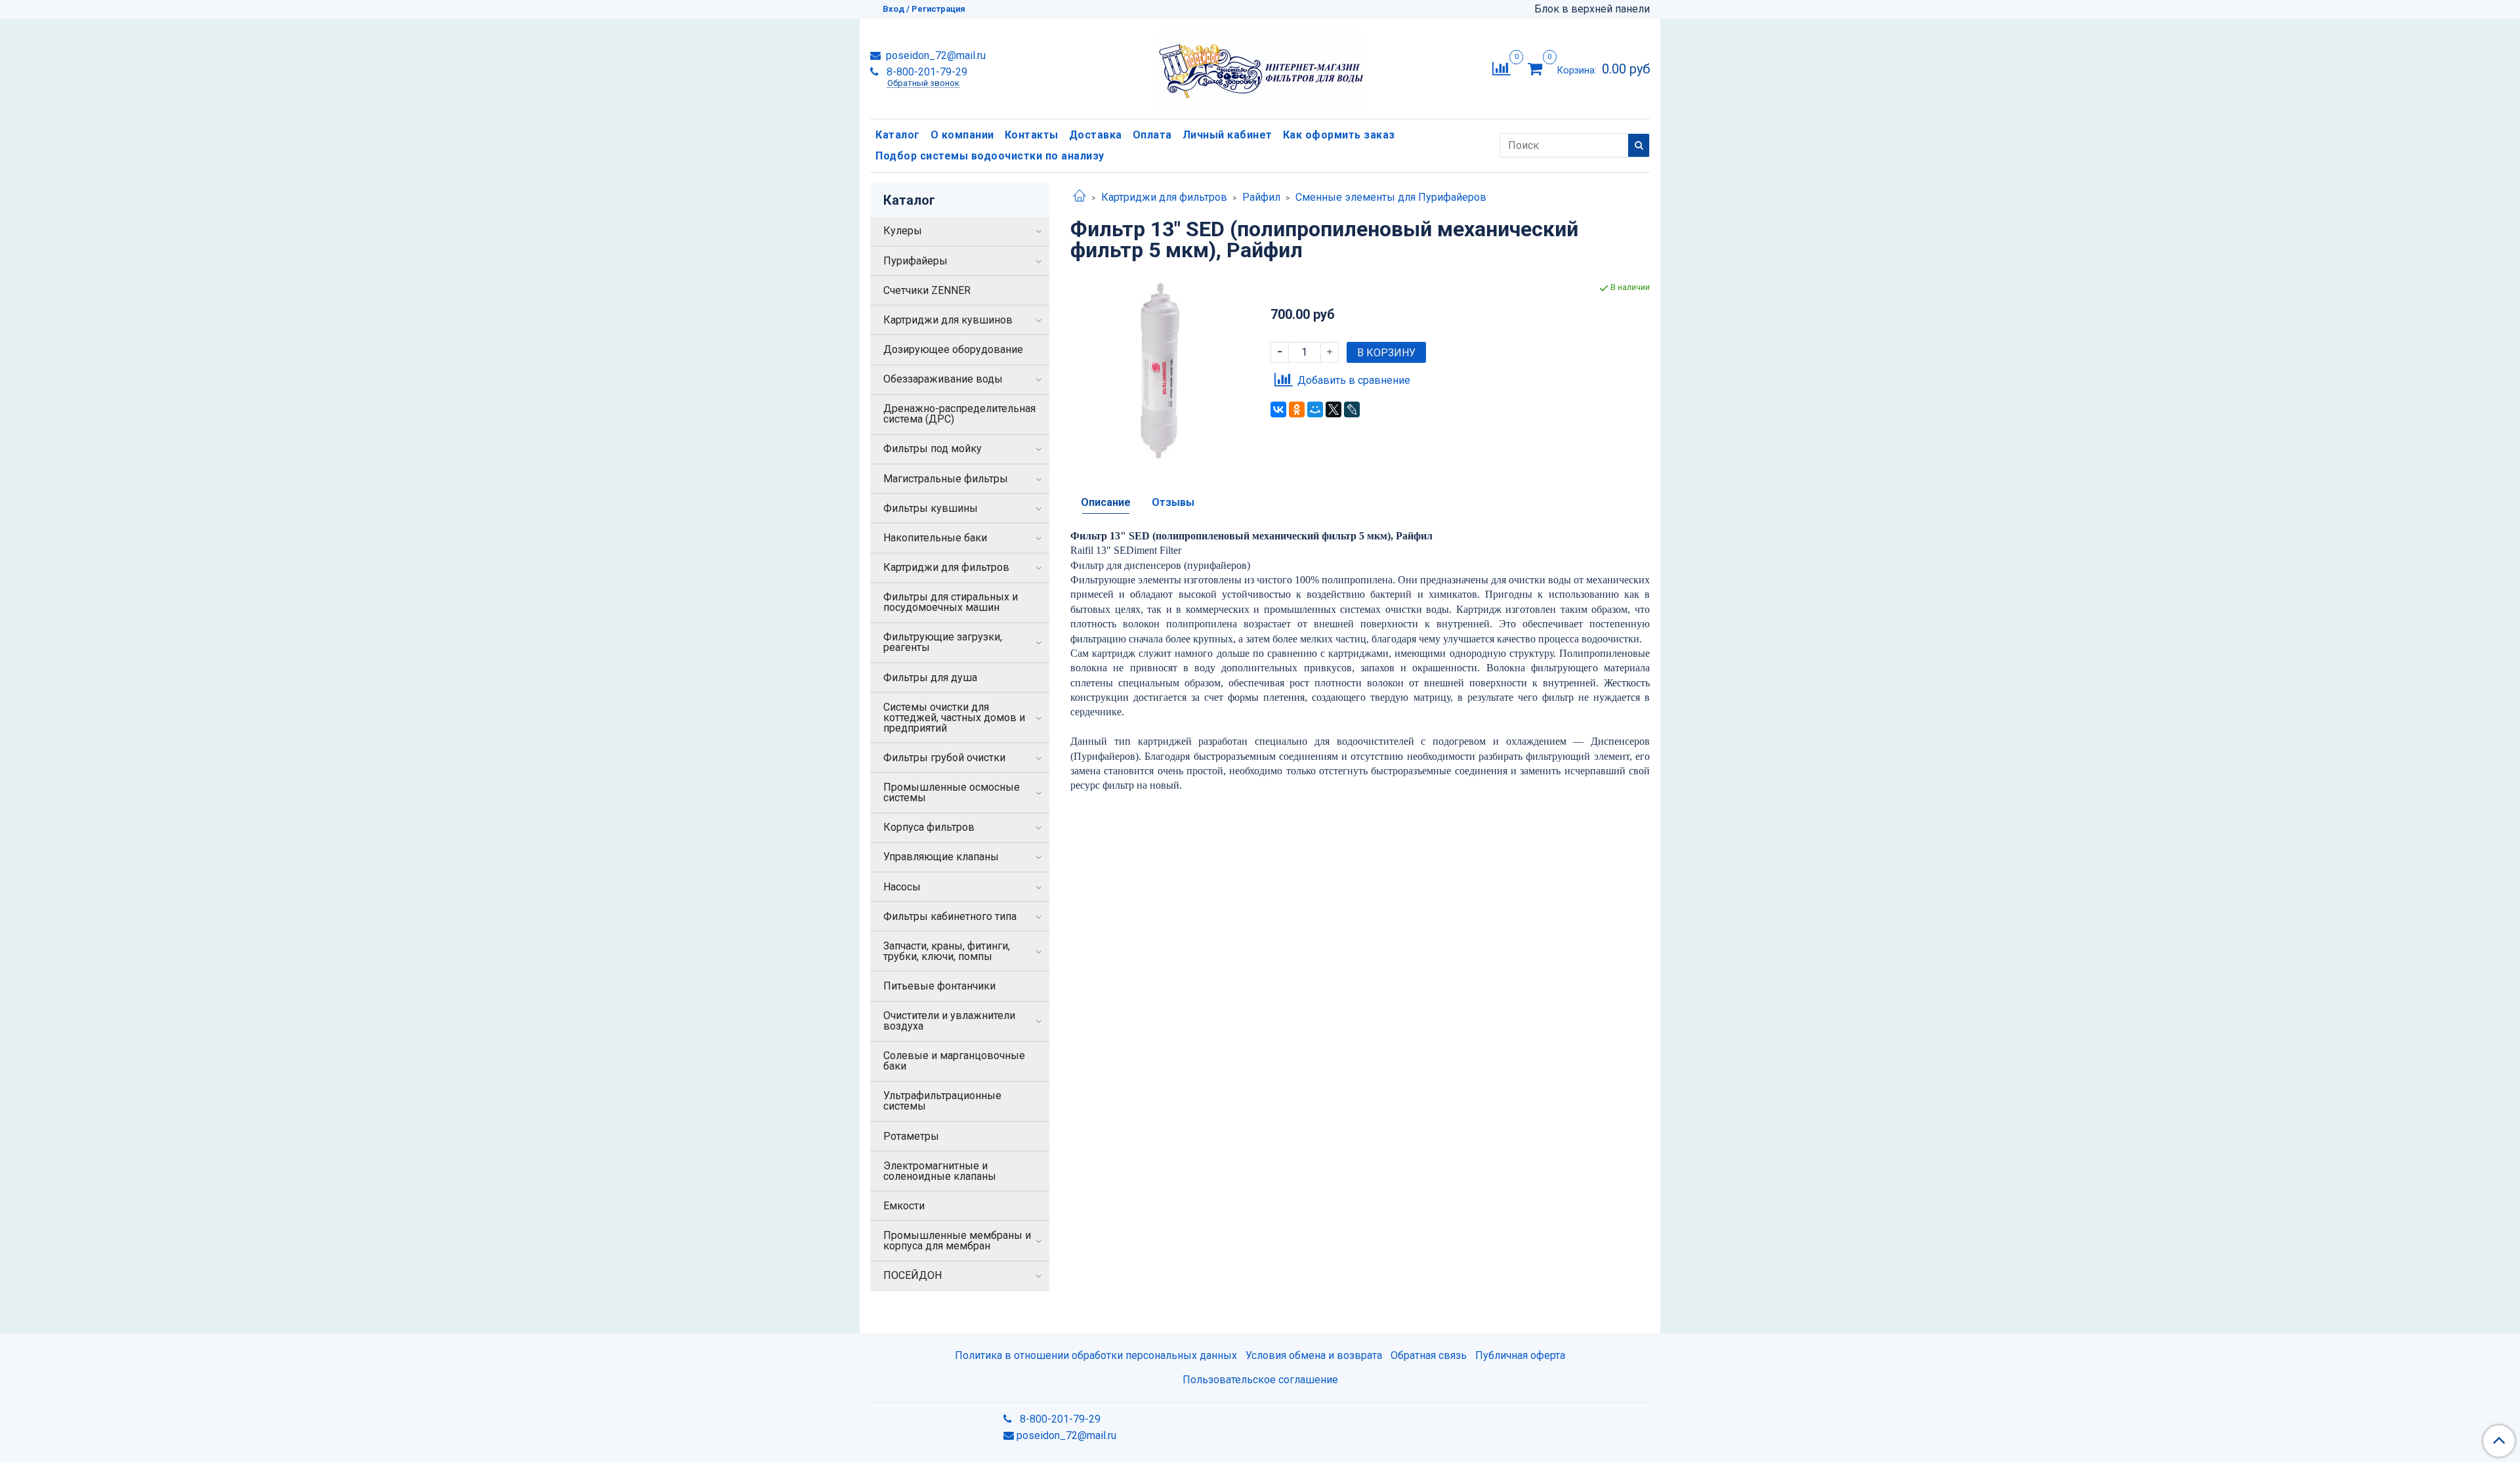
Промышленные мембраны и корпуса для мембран (957, 1241)
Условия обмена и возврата (1314, 1355)
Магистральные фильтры (946, 479)
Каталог (898, 135)
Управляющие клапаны (941, 857)
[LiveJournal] (1352, 409)
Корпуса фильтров (929, 827)
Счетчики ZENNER (927, 290)
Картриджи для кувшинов (948, 320)
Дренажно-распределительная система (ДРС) (959, 414)
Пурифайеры (915, 261)
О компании (962, 135)
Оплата (1152, 135)
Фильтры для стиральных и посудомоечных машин (951, 602)
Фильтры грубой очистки (944, 758)
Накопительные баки (935, 538)
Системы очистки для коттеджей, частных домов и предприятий (954, 718)
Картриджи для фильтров (1164, 197)
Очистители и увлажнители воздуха (949, 1021)
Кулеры (903, 231)
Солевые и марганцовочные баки (954, 1061)
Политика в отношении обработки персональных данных (1096, 1355)
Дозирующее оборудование (953, 349)
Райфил (1261, 197)
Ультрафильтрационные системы (942, 1101)
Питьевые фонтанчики (939, 986)
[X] (1333, 409)
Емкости (904, 1206)
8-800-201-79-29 (926, 72)
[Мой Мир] (1315, 409)
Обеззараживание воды (943, 379)
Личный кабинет (1228, 135)
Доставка (1096, 135)
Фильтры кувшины (931, 508)
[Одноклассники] (1297, 409)
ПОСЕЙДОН (913, 1275)
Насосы (902, 887)
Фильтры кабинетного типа (950, 916)
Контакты (1032, 135)
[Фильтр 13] (1160, 370)
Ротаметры (911, 1136)
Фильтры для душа (930, 678)
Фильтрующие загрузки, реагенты (943, 642)
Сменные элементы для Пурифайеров (1391, 197)
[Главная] (1080, 197)
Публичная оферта (1520, 1355)
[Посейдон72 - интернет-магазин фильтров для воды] (1260, 66)
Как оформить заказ (1339, 135)
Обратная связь (1429, 1355)
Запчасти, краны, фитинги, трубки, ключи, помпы (947, 951)
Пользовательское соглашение (1260, 1380)
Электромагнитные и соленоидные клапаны (940, 1171)
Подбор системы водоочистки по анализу (990, 156)
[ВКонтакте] (1278, 409)
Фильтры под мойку (933, 449)
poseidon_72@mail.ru (934, 55)
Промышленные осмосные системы (952, 792)
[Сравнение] (1501, 68)
